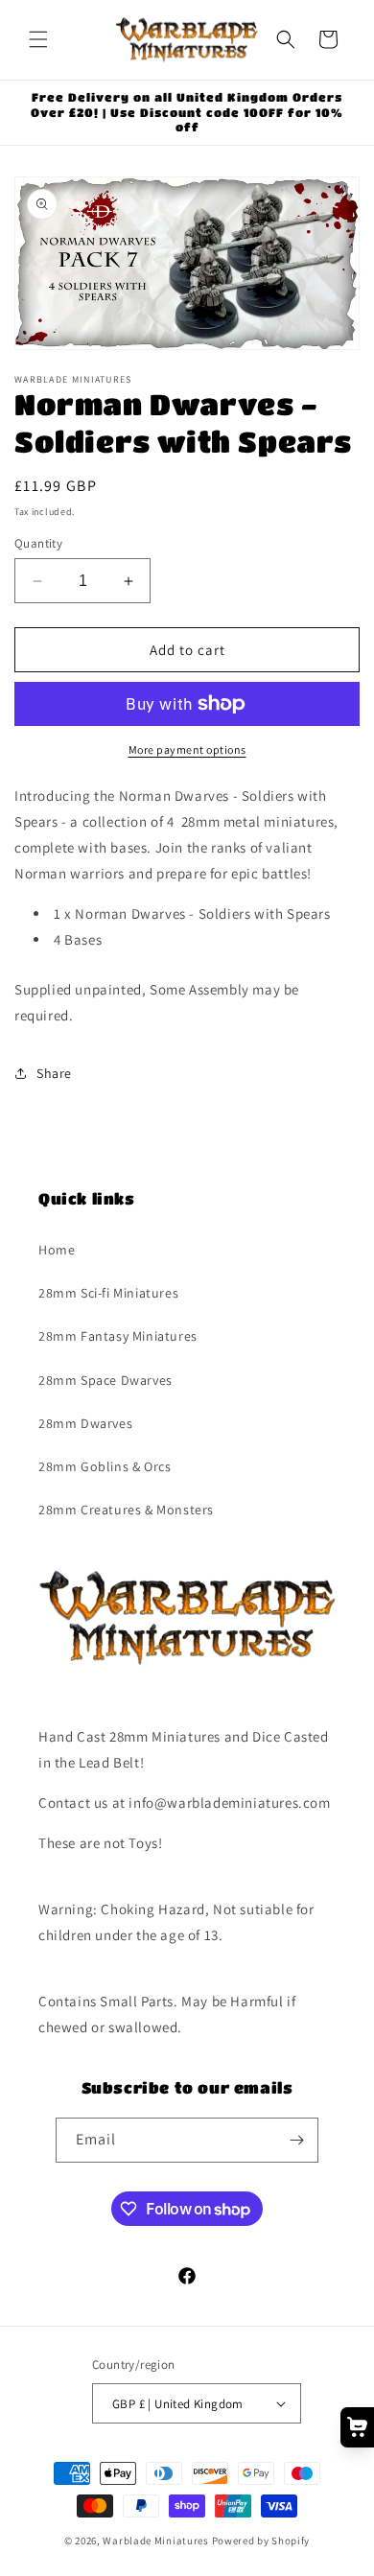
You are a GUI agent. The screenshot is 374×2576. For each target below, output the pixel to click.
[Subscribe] (296, 2140)
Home (57, 1250)
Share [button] (54, 1073)
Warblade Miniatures (155, 2541)
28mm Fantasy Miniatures (118, 1336)
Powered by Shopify (261, 2541)
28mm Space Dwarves (105, 1380)
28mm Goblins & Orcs (105, 1466)
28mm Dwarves (85, 1423)
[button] (38, 39)
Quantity (38, 543)
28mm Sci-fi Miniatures (108, 1293)
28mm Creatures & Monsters (126, 1510)
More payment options (187, 749)
